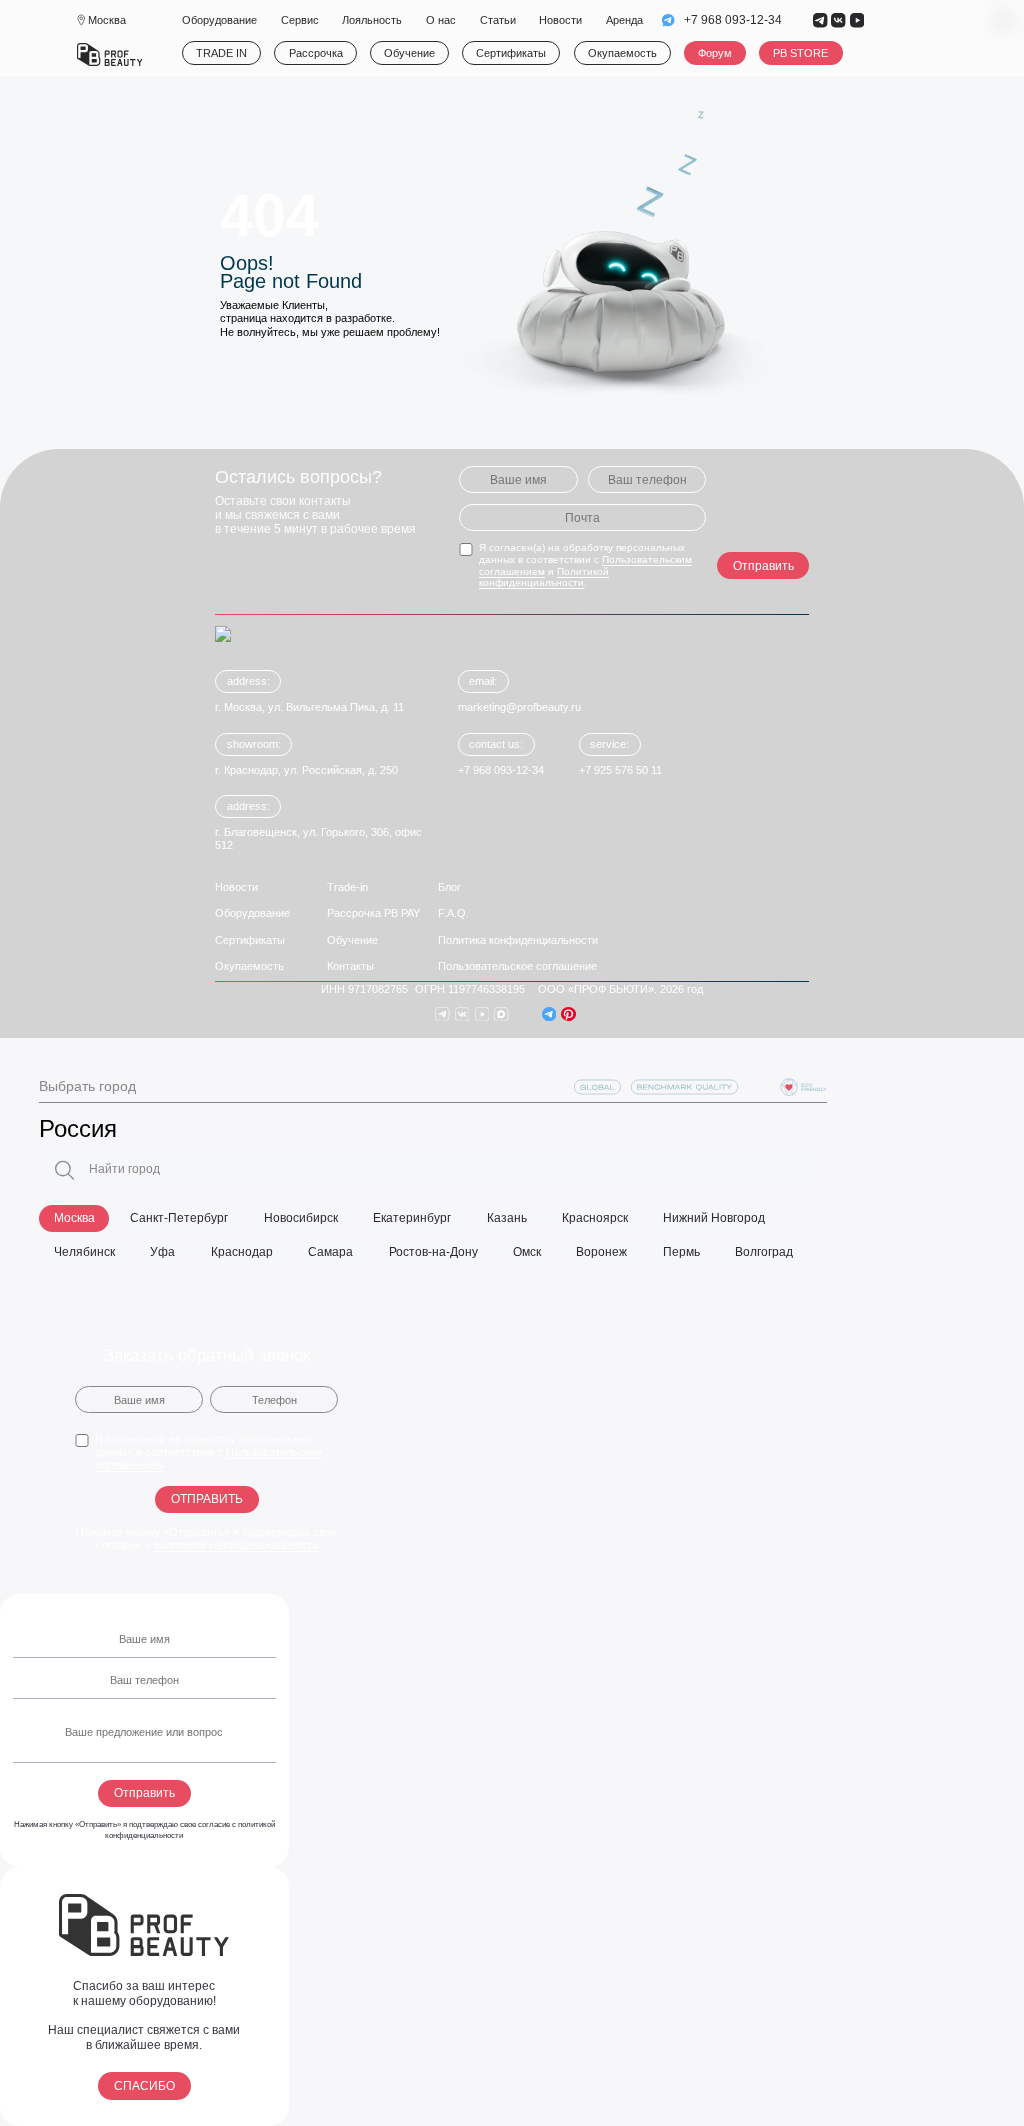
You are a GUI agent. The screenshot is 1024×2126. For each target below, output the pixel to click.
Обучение (409, 53)
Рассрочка (316, 53)
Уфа (162, 1252)
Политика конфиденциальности (518, 940)
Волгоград (764, 1252)
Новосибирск (301, 1218)
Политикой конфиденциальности (544, 577)
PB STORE (801, 53)
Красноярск (595, 1218)
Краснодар (242, 1252)
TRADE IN (221, 53)
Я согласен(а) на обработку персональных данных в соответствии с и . (585, 565)
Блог (449, 887)
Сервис (300, 20)
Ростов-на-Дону (433, 1252)
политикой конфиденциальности (236, 1545)
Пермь (681, 1252)
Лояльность (372, 20)
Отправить (763, 566)
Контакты (350, 966)
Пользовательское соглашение (517, 966)
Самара (330, 1252)
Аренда (624, 20)
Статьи (498, 20)
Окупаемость (622, 53)
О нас (441, 20)
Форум (715, 53)
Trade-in (347, 887)
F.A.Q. (453, 913)
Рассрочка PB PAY (373, 913)
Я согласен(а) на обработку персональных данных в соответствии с (209, 1452)
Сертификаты (511, 53)
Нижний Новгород (714, 1218)
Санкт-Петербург (179, 1218)
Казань (507, 1218)
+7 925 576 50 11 (620, 770)
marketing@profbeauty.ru (519, 707)
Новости (560, 20)
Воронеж (601, 1252)
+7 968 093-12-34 (733, 20)
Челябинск (84, 1252)
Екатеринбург (412, 1218)
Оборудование (219, 20)
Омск (527, 1252)
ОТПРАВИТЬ (207, 1499)
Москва (74, 1218)
